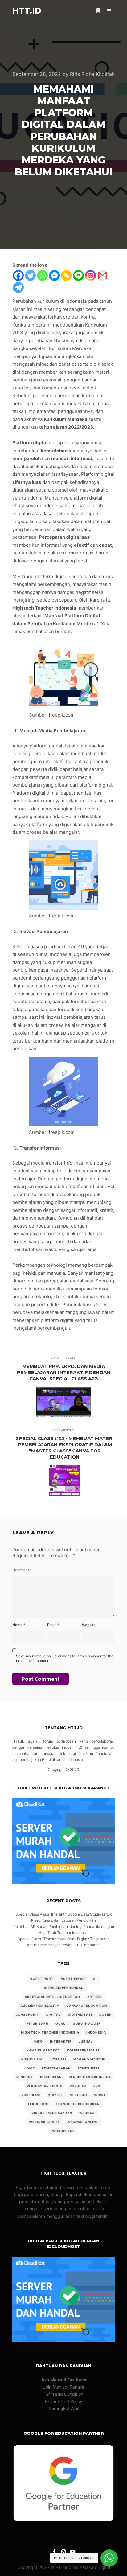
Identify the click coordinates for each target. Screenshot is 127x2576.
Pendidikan (51, 2077)
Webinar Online (83, 2122)
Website (89, 1625)
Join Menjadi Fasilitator (64, 2380)
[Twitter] (30, 276)
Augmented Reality (40, 2006)
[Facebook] (18, 276)
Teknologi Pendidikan (78, 2104)
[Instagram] (90, 276)
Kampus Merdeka (43, 2050)
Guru (61, 2023)
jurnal (86, 2041)
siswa (100, 2095)
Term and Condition (63, 2394)
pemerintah (89, 2068)
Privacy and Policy (64, 2401)
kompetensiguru (84, 2050)
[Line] (78, 276)
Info (39, 2041)
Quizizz (55, 2095)
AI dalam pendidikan (64, 1988)
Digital (53, 2014)
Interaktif (61, 2041)
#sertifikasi (73, 1979)
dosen (105, 2014)
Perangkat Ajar (64, 2408)
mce (31, 2068)
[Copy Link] (66, 276)
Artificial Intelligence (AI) (52, 1997)
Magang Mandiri (90, 2059)
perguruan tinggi (45, 2086)
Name (19, 1625)
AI (95, 1979)
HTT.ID (27, 11)
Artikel (95, 1997)
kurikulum (32, 2059)
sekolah (78, 2095)
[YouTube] (73, 2552)
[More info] (98, 11)
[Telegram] (18, 288)
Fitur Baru (38, 2023)
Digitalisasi (80, 2014)
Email (53, 1625)
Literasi (58, 2059)
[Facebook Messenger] (54, 276)
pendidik (25, 2077)
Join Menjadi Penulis (63, 2387)
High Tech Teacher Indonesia (50, 2032)
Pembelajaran (56, 2068)
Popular (78, 2086)
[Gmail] (102, 276)
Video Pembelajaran (52, 2113)
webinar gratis (45, 2122)
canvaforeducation (87, 2006)
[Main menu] (109, 11)
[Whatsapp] (42, 276)
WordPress (63, 2131)
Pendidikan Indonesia (90, 2077)
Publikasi (31, 2095)
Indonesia (96, 2032)
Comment (22, 1570)
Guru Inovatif (87, 2023)
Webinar (88, 2113)
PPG (97, 2086)
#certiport (42, 1979)
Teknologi (38, 2104)
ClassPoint (27, 2014)
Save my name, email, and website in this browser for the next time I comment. (65, 1658)
